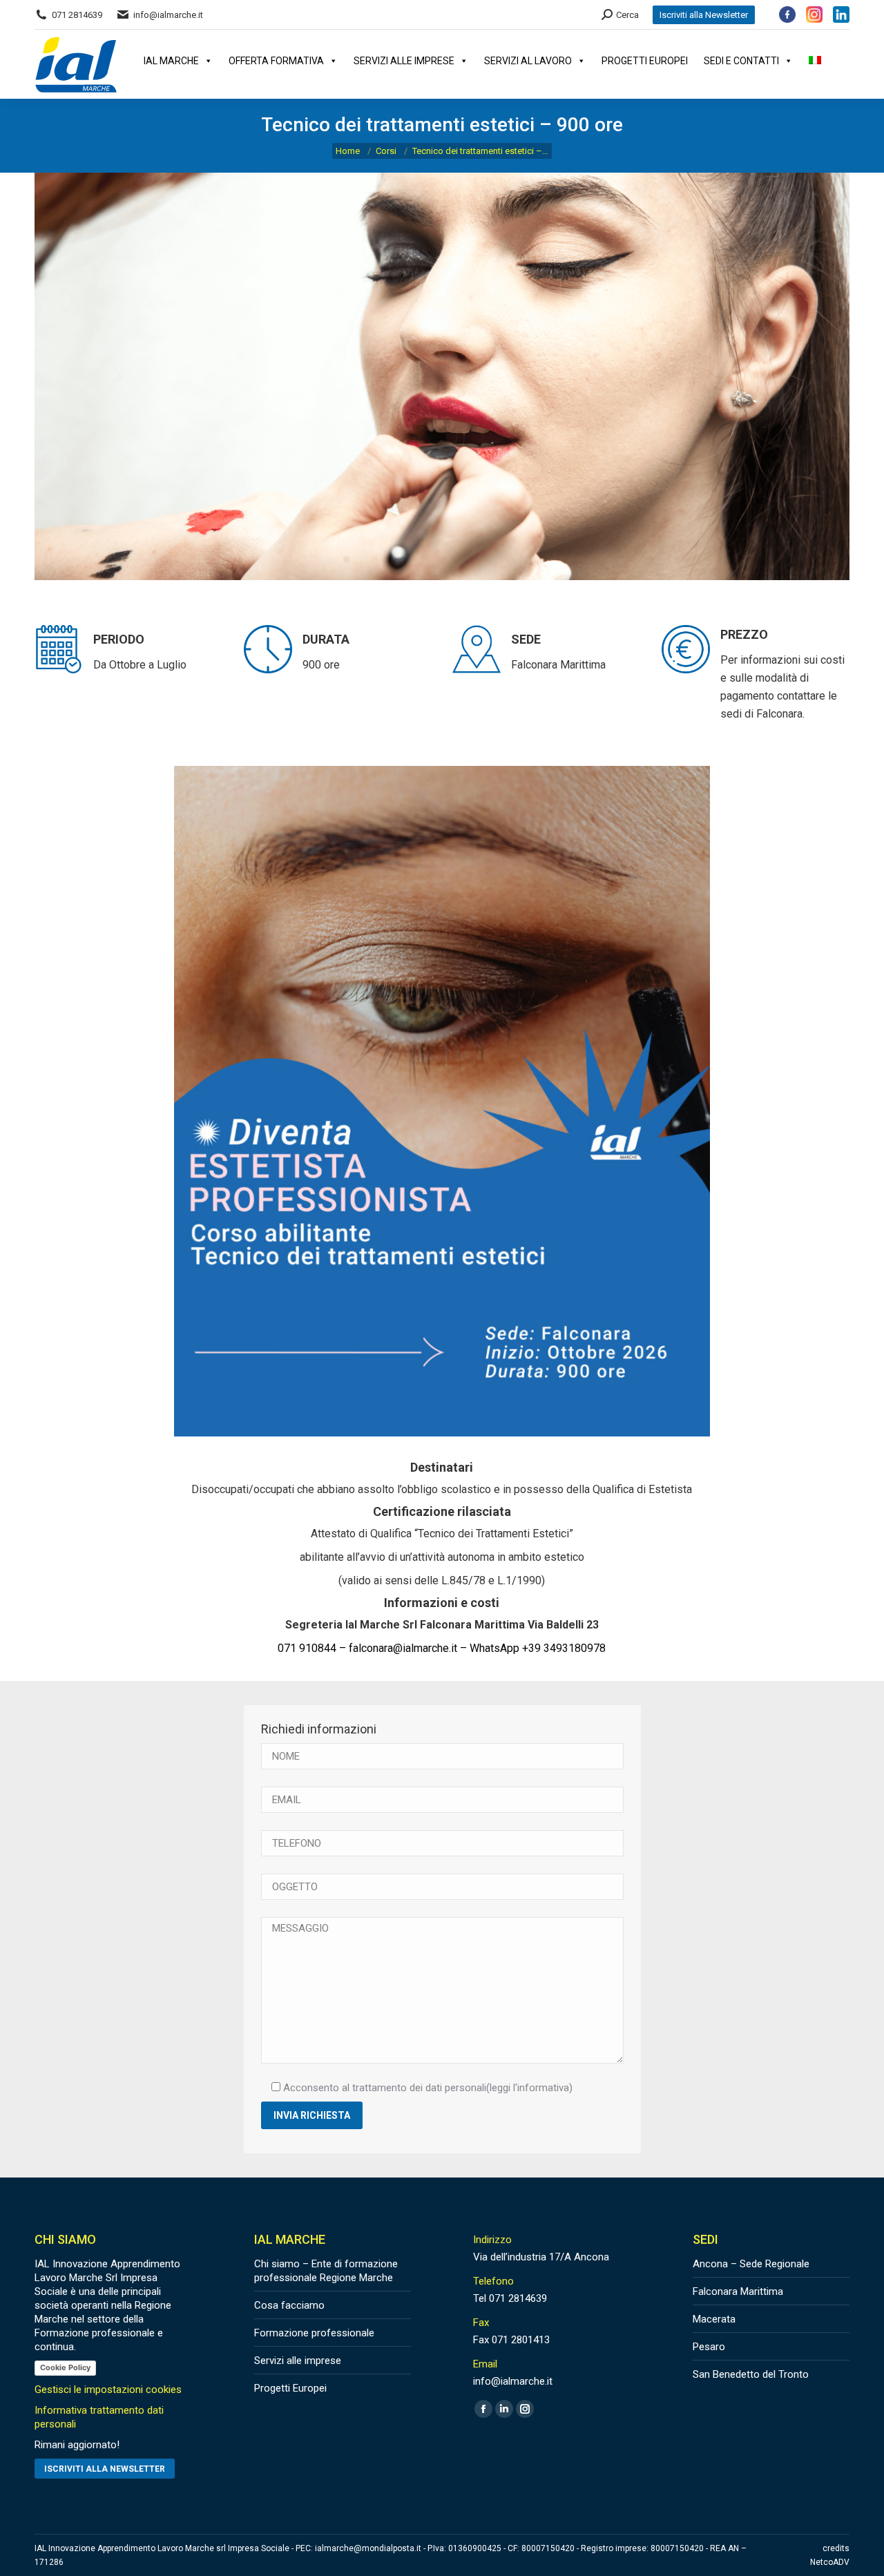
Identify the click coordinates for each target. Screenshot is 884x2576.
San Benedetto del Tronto (751, 2374)
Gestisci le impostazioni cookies (108, 2390)
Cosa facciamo (289, 2305)
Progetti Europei (290, 2388)
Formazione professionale (314, 2333)
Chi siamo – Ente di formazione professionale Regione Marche (326, 2271)
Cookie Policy (65, 2367)
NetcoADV (830, 2562)
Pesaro (709, 2347)
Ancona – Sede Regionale (751, 2264)
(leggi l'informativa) (529, 2088)
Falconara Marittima (738, 2291)
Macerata (714, 2319)
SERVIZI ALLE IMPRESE (404, 61)
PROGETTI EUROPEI (645, 61)
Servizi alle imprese (298, 2361)
